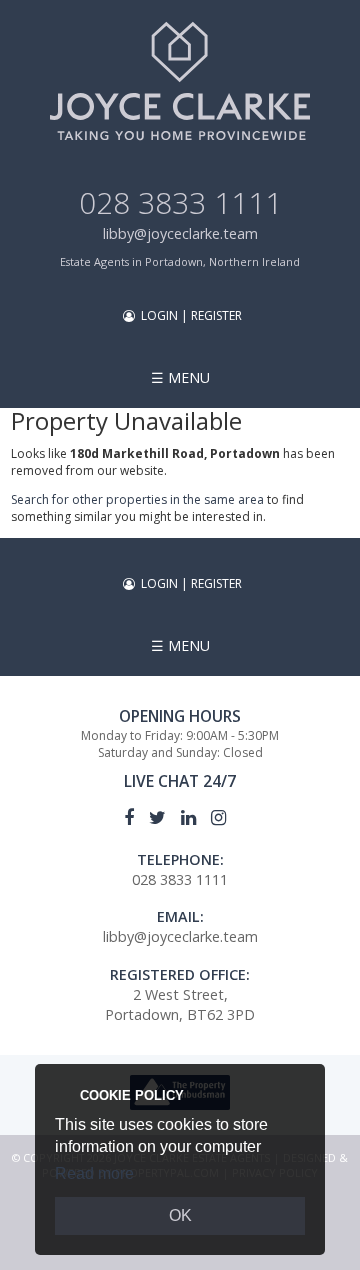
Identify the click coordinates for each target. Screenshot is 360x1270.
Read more (94, 1173)
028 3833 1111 (180, 202)
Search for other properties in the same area (137, 499)
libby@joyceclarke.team (180, 233)
